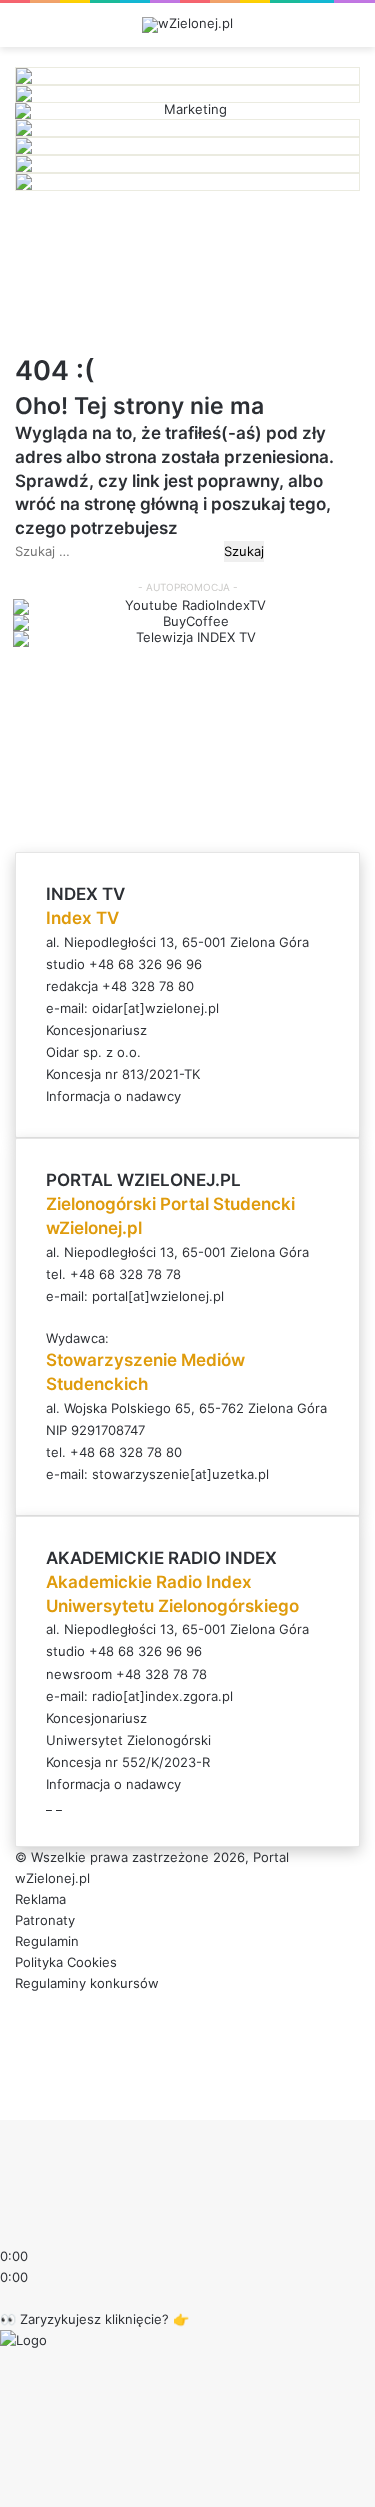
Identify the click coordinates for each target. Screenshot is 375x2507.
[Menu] (350, 32)
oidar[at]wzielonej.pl (155, 1008)
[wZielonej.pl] (187, 25)
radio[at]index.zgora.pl (162, 1696)
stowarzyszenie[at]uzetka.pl (180, 1474)
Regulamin (47, 1941)
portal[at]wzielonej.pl (158, 1296)
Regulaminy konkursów (87, 1983)
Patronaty (45, 1920)
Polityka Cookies (66, 1962)
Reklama (40, 1899)
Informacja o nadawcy (113, 1096)
